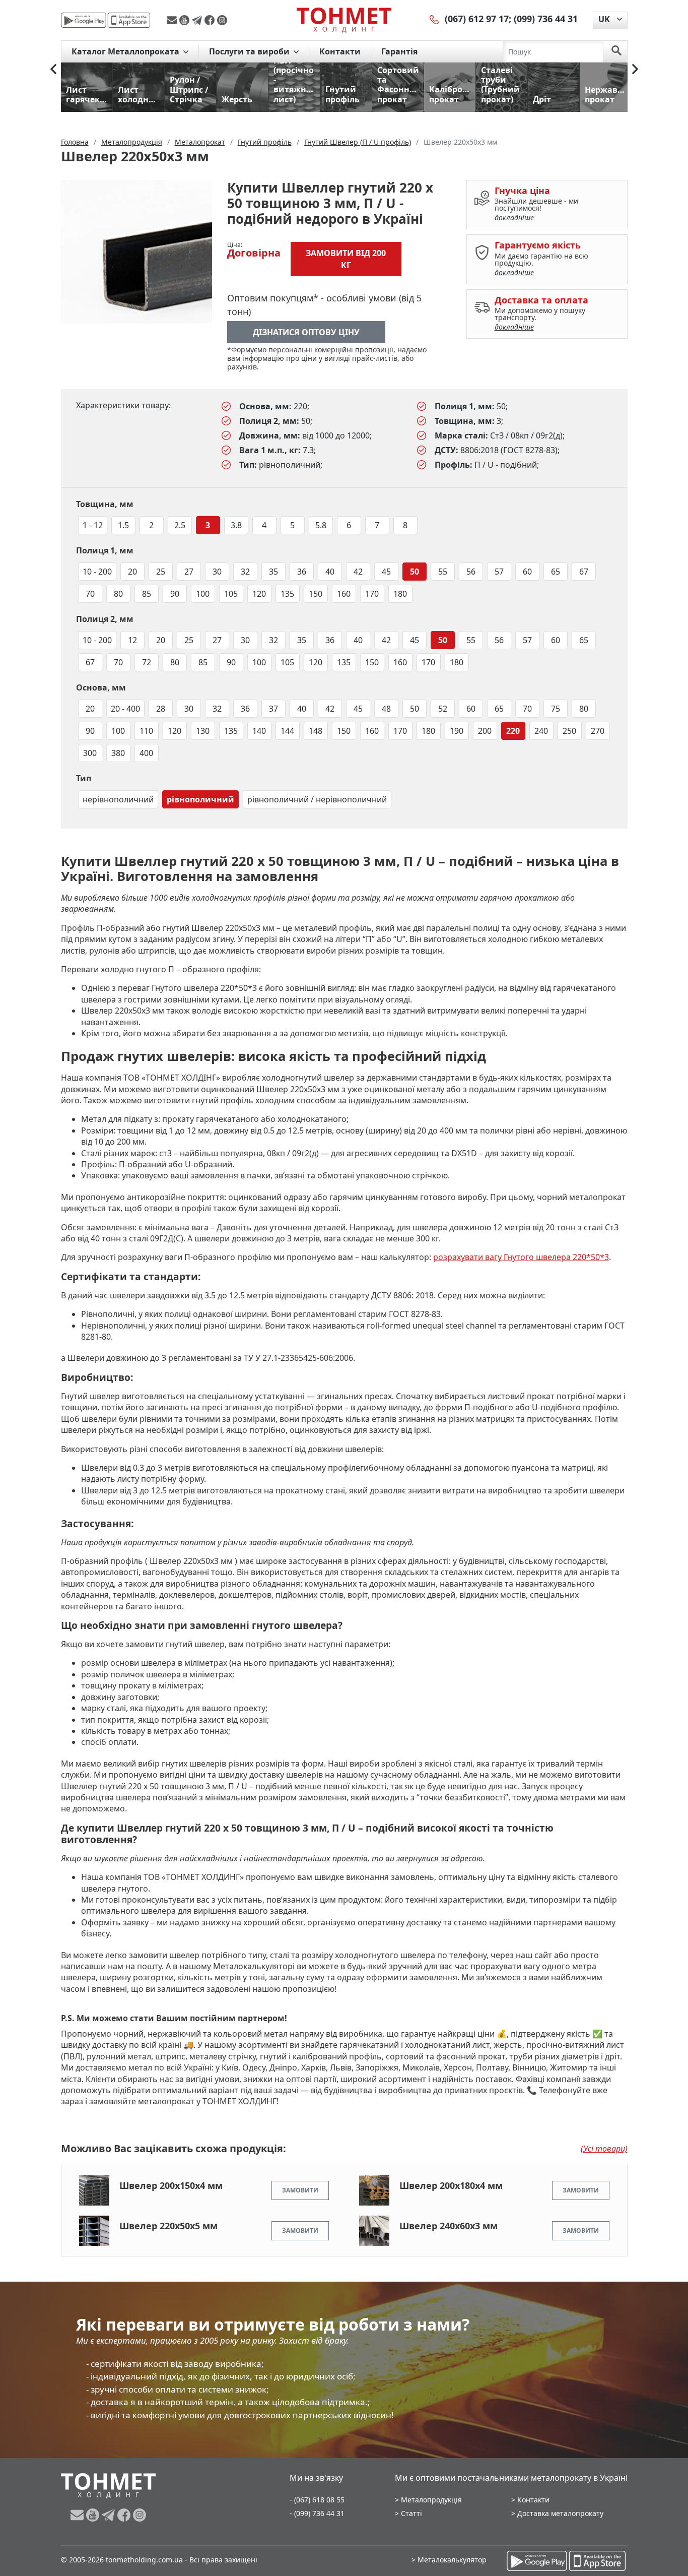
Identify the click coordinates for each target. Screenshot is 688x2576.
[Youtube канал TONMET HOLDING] (186, 20)
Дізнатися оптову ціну (306, 332)
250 (569, 731)
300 (90, 753)
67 (584, 572)
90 (175, 594)
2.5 (180, 525)
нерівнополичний (118, 799)
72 (147, 662)
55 (443, 572)
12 (132, 640)
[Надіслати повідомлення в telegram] (198, 20)
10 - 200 (97, 572)
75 (556, 709)
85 (147, 594)
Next (635, 69)
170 (372, 594)
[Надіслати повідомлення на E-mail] (173, 20)
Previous (53, 69)
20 (132, 572)
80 (118, 594)
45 (386, 572)
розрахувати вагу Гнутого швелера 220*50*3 (521, 1257)
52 (443, 709)
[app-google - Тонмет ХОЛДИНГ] (84, 20)
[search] (616, 51)
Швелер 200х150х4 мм (171, 2185)
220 (513, 731)
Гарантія (399, 51)
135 (287, 594)
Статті (411, 2513)
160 (344, 594)
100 (203, 594)
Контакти (340, 51)
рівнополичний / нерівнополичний (317, 799)
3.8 (236, 525)
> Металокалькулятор (449, 2560)
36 (302, 572)
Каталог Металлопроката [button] (126, 51)
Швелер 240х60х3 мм (449, 2226)
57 (499, 572)
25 (161, 572)
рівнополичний (200, 799)
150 (316, 594)
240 (541, 731)
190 (457, 731)
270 (598, 731)
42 (358, 572)
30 (217, 572)
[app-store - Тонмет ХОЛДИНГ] (129, 20)
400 (146, 753)
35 (273, 572)
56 (471, 572)
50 (415, 572)
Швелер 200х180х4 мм (451, 2185)
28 (161, 709)
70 (90, 594)
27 (189, 572)
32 (245, 572)
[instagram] (222, 20)
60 (527, 572)
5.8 (321, 525)
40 (330, 572)
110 (146, 731)
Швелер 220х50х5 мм (168, 2226)
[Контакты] (435, 19)
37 (273, 709)
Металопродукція (431, 2500)
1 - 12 (93, 525)
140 (259, 731)
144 (287, 731)
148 (316, 731)
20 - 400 (125, 709)
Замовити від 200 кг (346, 259)
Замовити (300, 2190)
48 (386, 709)
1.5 (123, 525)
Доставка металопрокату (560, 2513)
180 (400, 594)
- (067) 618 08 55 (317, 2500)
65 (556, 572)
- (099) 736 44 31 (317, 2513)
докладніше (514, 217)
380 (118, 753)
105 (231, 594)
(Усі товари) (604, 2149)
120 (259, 594)
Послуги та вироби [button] (250, 51)
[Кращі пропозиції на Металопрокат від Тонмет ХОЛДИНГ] (344, 20)
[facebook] (211, 20)
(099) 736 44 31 (546, 19)
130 (203, 731)
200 (485, 731)
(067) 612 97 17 (477, 19)
